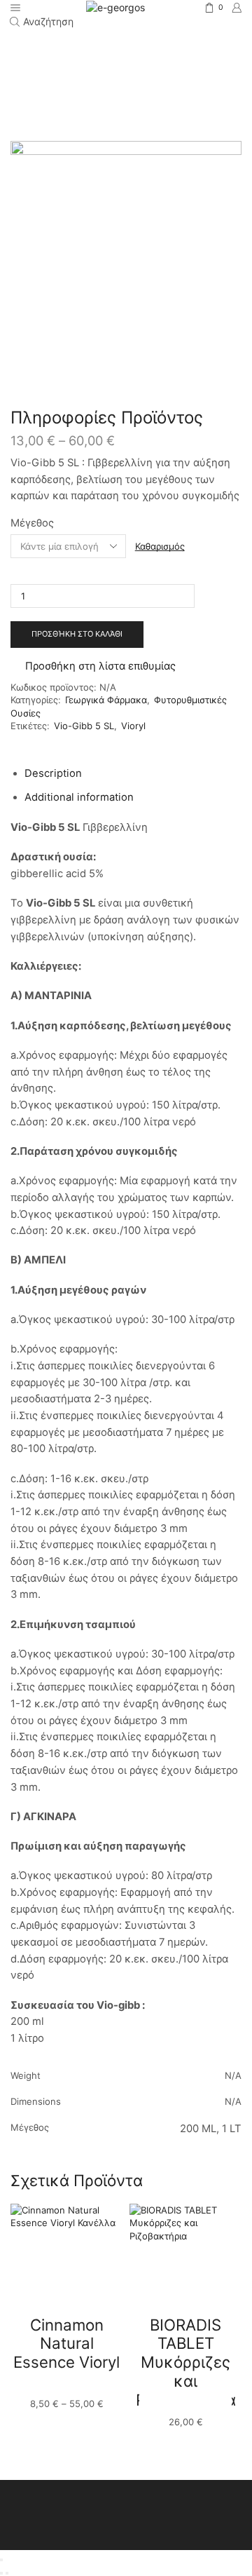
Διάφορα (188, 50)
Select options (66, 2385)
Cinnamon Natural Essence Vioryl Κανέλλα (66, 2353)
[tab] (53, 773)
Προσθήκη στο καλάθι (77, 634)
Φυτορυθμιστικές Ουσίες (126, 64)
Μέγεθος (32, 523)
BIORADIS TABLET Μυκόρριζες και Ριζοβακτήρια (186, 2362)
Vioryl (133, 726)
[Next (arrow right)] (7, 2573)
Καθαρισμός (160, 546)
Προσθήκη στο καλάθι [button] (185, 2404)
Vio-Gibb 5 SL (84, 726)
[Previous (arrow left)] (1, 2573)
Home (52, 50)
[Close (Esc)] (1, 2560)
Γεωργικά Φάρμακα (117, 50)
